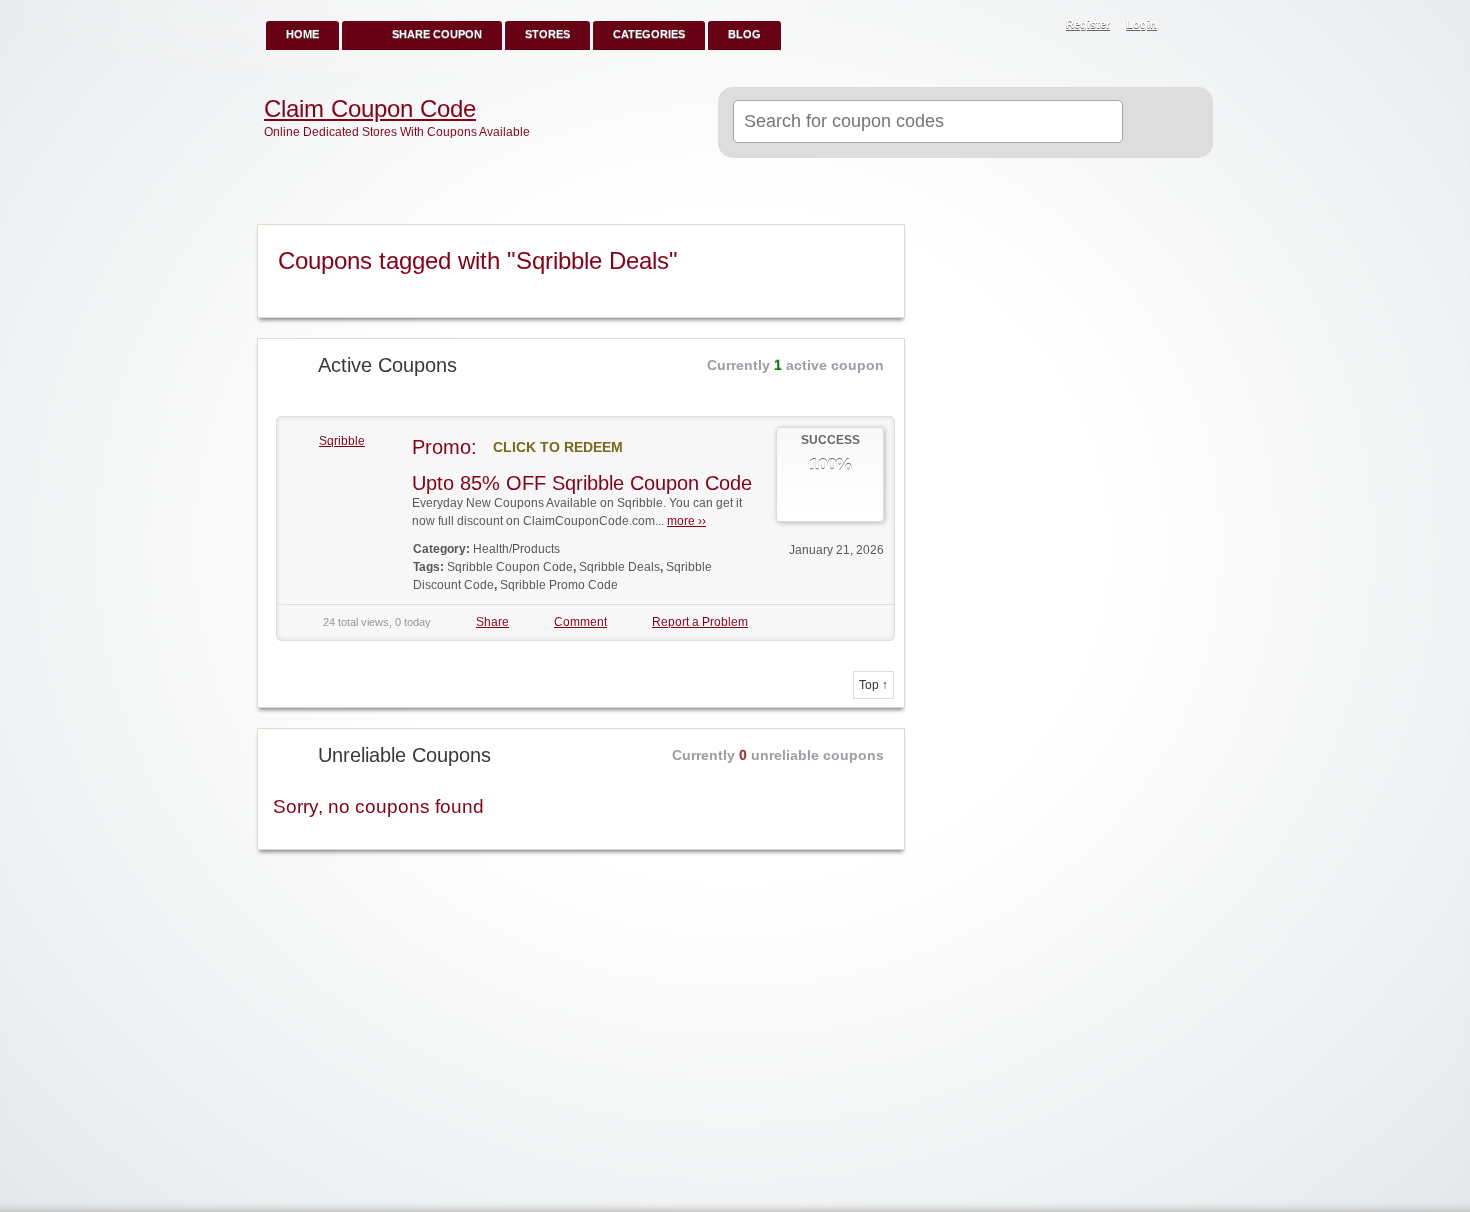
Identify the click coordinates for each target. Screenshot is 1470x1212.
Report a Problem (700, 622)
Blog (744, 34)
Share (492, 622)
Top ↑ (873, 685)
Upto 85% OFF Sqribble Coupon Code (582, 483)
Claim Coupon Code (370, 109)
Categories (649, 34)
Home (302, 34)
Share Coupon (437, 34)
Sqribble (342, 441)
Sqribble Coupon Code (510, 567)
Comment (580, 622)
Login (1141, 24)
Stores (547, 34)
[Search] (1159, 123)
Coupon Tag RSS (881, 241)
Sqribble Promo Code (559, 585)
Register (1088, 24)
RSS (1187, 26)
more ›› (686, 521)
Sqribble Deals (619, 567)
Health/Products (516, 549)
